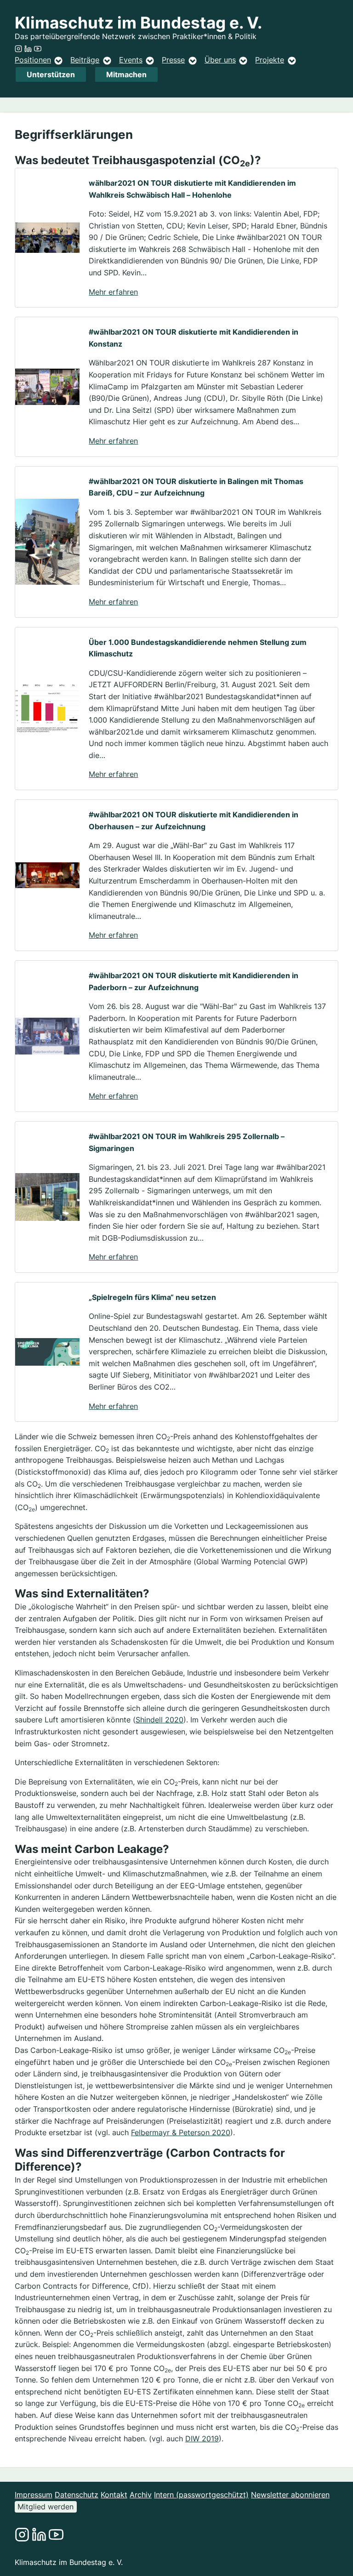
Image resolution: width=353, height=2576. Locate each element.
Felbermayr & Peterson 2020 (181, 2132)
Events (131, 60)
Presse (173, 60)
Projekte (270, 60)
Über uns (220, 60)
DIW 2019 (202, 2439)
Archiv (141, 2495)
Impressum (34, 2495)
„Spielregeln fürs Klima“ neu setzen (152, 1297)
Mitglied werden (46, 2507)
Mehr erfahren (113, 292)
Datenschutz (77, 2495)
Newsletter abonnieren (290, 2495)
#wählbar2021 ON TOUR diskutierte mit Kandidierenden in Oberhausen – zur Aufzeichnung (194, 821)
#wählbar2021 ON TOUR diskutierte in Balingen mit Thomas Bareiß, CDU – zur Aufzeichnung (196, 487)
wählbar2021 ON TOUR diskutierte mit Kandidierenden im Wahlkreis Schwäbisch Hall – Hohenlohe (192, 189)
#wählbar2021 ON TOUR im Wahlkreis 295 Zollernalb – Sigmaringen (187, 1142)
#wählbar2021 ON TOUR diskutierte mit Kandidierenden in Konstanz (194, 338)
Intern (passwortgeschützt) (201, 2495)
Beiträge (85, 60)
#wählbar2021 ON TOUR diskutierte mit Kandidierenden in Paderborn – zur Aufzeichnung (194, 981)
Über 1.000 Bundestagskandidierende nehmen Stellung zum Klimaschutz (198, 648)
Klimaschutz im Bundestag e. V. (138, 23)
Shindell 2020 (159, 1720)
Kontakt (114, 2495)
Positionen (33, 60)
